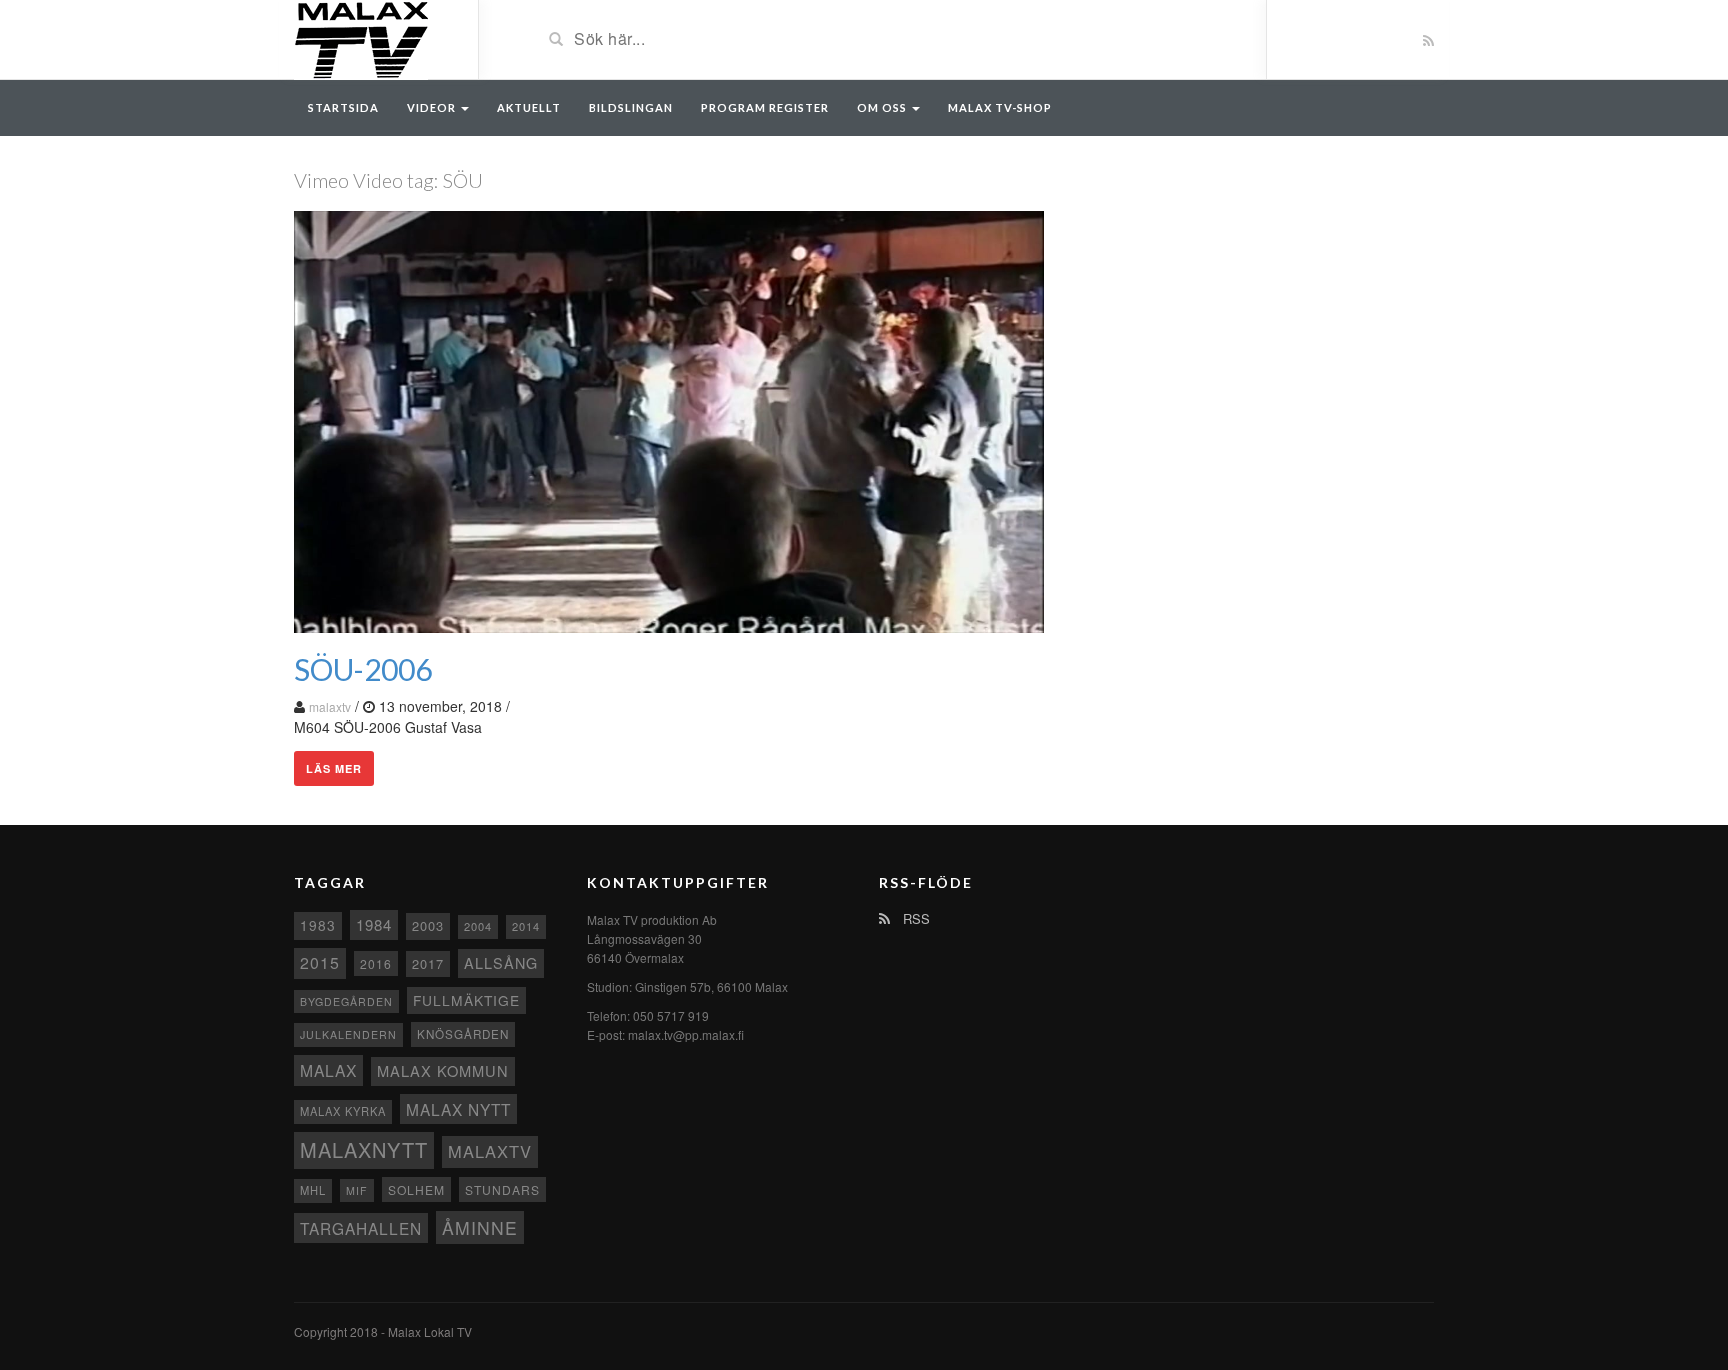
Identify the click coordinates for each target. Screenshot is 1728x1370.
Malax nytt (458, 1109)
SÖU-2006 (363, 669)
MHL (313, 1190)
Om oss (883, 107)
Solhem (416, 1189)
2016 (376, 963)
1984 (374, 924)
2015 (320, 962)
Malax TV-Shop (1000, 107)
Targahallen (361, 1228)
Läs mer (334, 768)
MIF (357, 1190)
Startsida (343, 107)
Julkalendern (348, 1034)
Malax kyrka (343, 1111)
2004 (478, 926)
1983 (318, 925)
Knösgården (463, 1034)
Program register (765, 107)
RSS (914, 918)
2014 (526, 926)
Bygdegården (346, 1001)
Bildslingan (631, 107)
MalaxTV (490, 1151)
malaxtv (330, 706)
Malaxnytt (364, 1149)
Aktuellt (529, 107)
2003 (428, 925)
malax (328, 1070)
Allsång (501, 962)
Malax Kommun (443, 1070)
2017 (428, 963)
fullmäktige (466, 1000)
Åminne (480, 1227)
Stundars (502, 1189)
